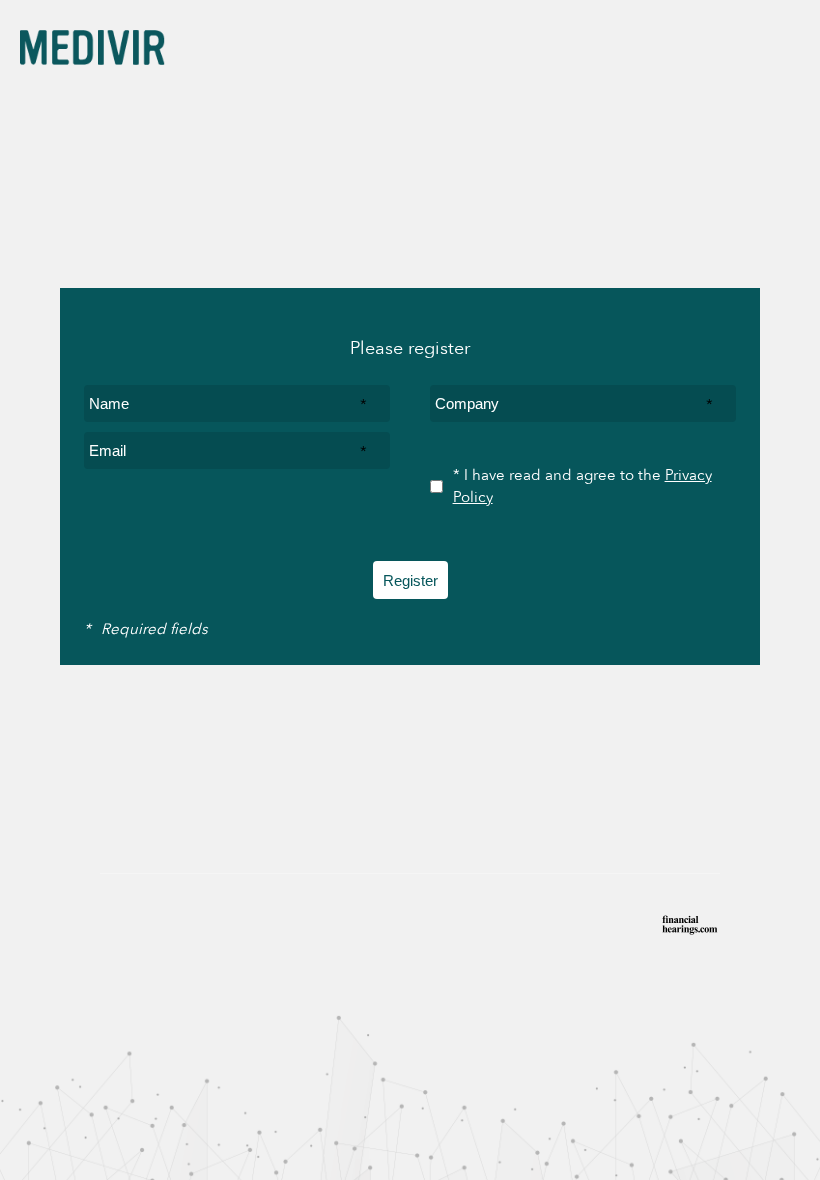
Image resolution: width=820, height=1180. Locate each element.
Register (410, 580)
